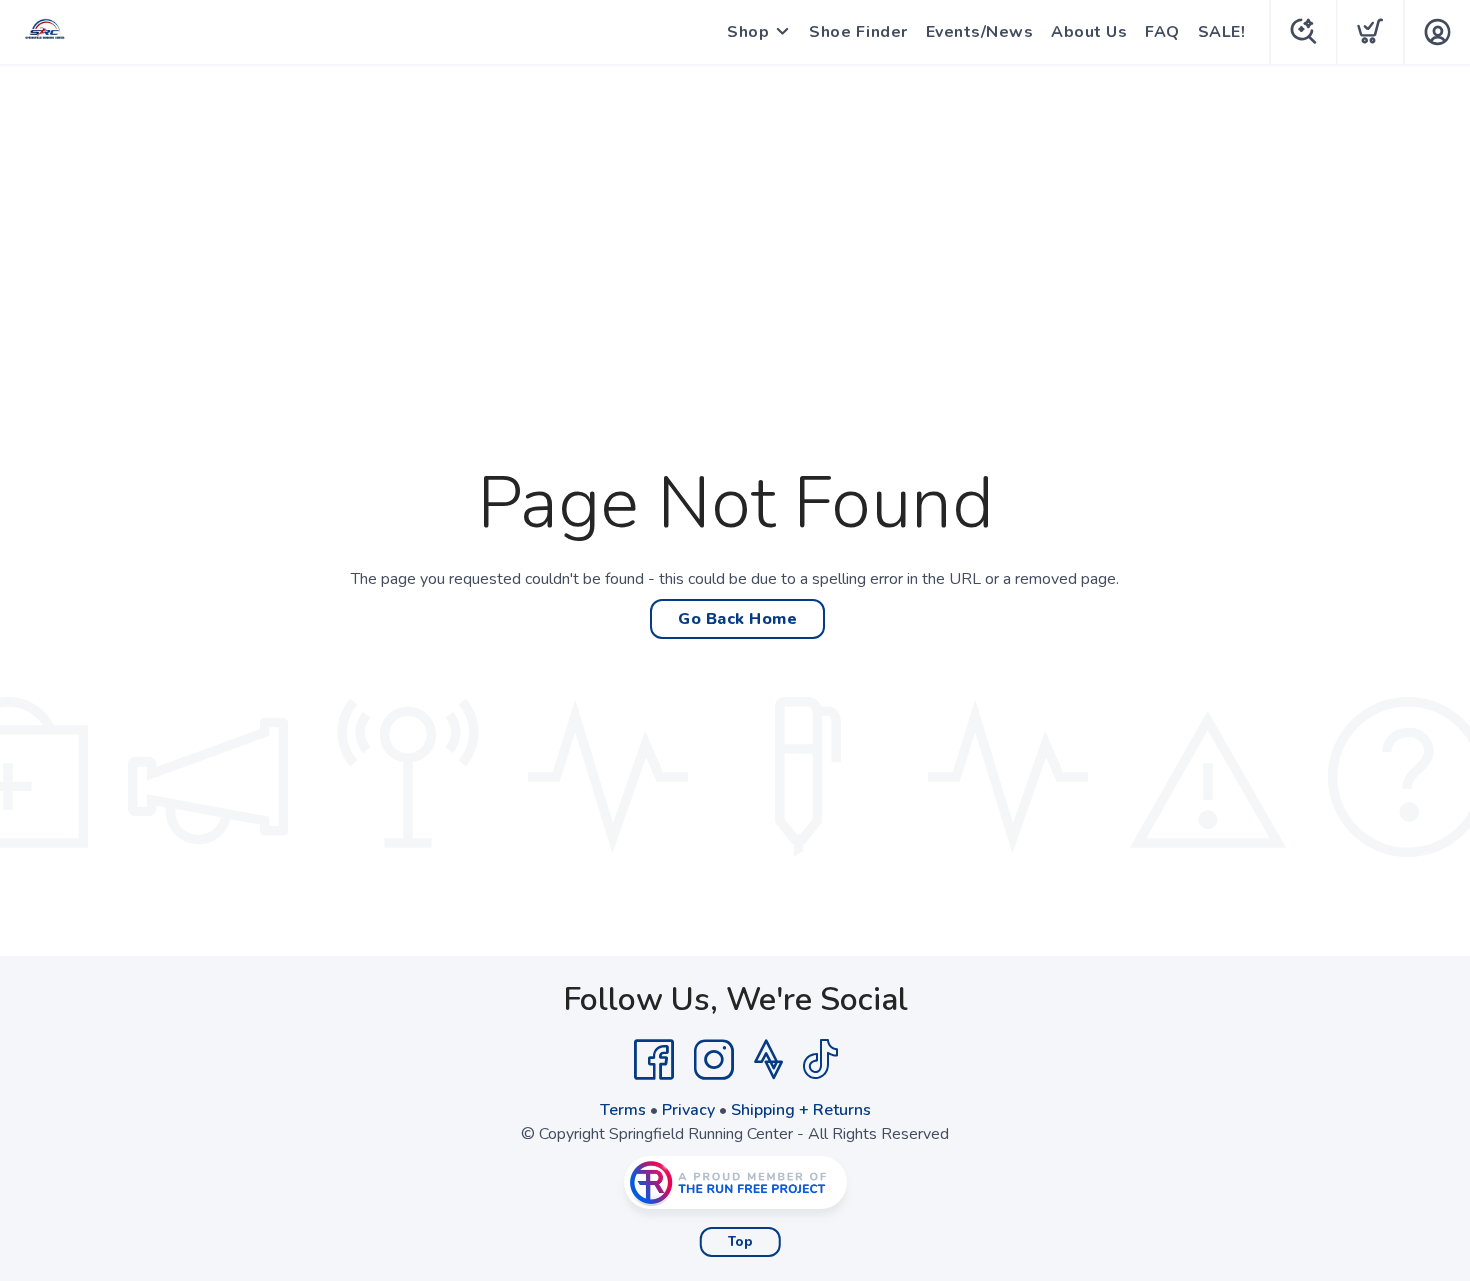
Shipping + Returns (801, 1110)
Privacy (688, 1110)
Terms (623, 1110)
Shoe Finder (858, 32)
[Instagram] (714, 1060)
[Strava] (768, 1060)
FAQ (1162, 32)
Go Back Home (737, 619)
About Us (1089, 32)
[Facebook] (654, 1060)
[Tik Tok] (820, 1060)
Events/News (980, 32)
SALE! (1222, 32)
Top (740, 1242)
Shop (748, 32)
